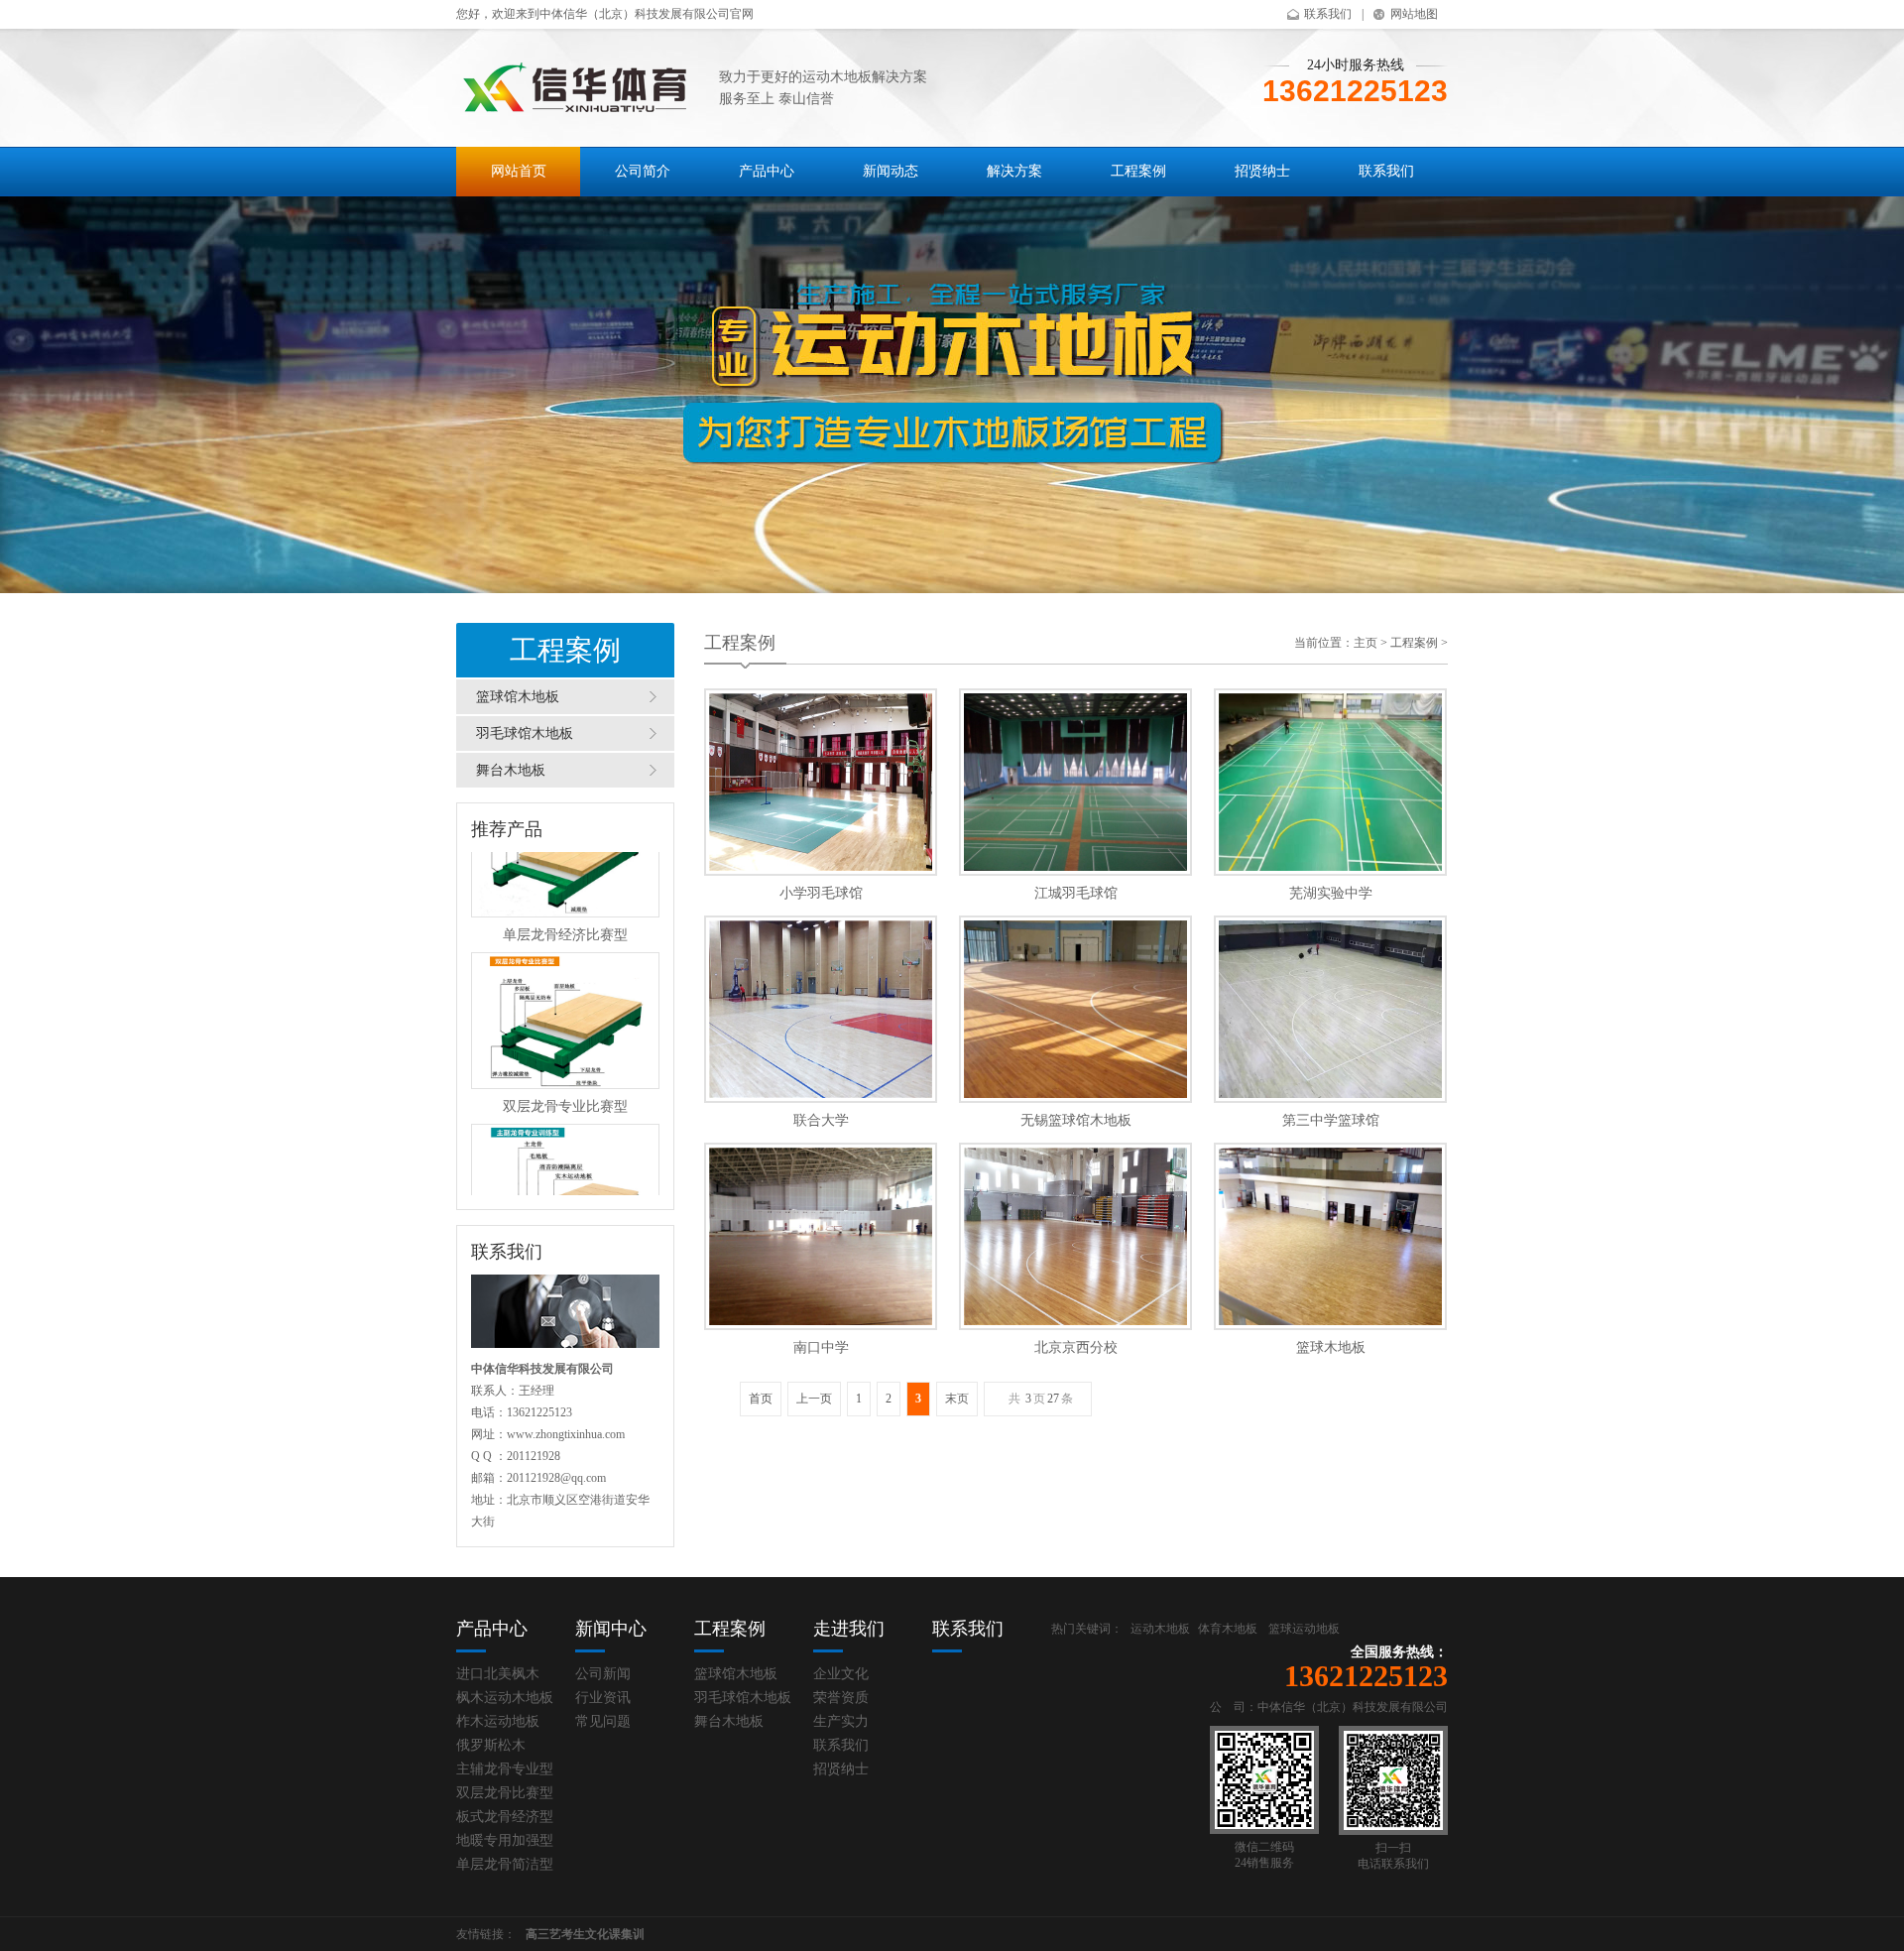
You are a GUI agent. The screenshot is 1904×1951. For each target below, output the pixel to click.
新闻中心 (611, 1629)
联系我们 (1328, 14)
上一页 (814, 1399)
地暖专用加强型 (505, 1840)
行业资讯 (603, 1698)
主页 (1366, 643)
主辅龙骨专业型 (505, 1769)
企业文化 (841, 1674)
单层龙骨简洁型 (505, 1864)
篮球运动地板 (1304, 1629)
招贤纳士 (1262, 171)
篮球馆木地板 (518, 697)
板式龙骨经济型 (505, 1817)
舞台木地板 (511, 770)
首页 (761, 1399)
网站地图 (1414, 14)
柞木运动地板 (498, 1721)
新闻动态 (891, 171)
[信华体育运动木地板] (578, 86)
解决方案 (1014, 171)
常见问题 (603, 1721)
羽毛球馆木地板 (525, 733)
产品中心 (767, 171)
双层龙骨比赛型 (505, 1793)
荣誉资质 (841, 1698)
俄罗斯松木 (491, 1745)
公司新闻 (603, 1674)
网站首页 (519, 171)
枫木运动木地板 (505, 1698)
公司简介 (643, 171)
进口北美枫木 (498, 1674)
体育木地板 (1228, 1629)
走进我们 (849, 1629)
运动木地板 (1160, 1629)
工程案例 (1138, 171)
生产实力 (841, 1721)
